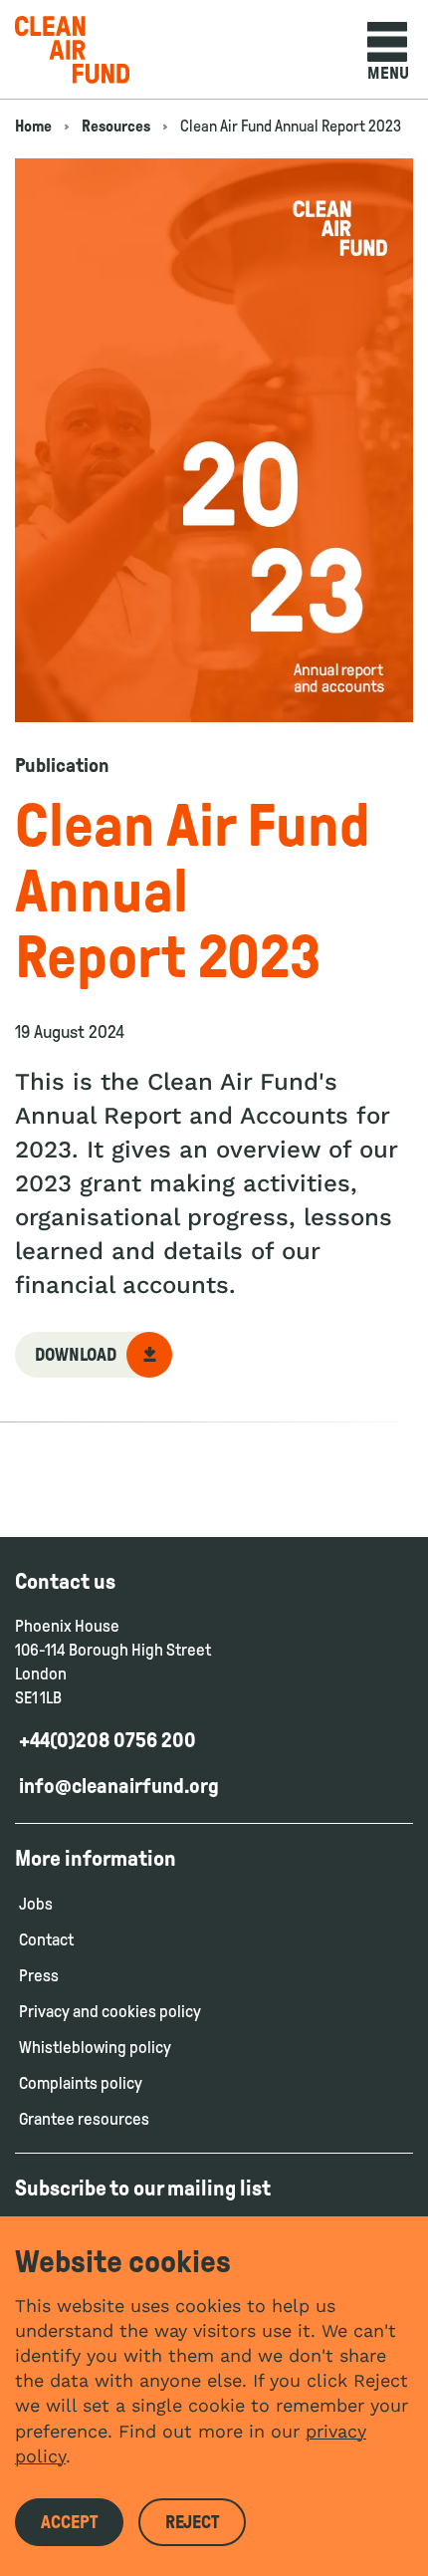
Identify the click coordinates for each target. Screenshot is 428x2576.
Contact (46, 1940)
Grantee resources (84, 2119)
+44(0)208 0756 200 (107, 1740)
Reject (192, 2522)
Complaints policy (82, 2083)
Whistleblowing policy (95, 2048)
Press (39, 1976)
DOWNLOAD (76, 1355)
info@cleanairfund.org (119, 1786)
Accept (69, 2522)
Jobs (36, 1904)
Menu (388, 73)
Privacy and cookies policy (110, 2012)
